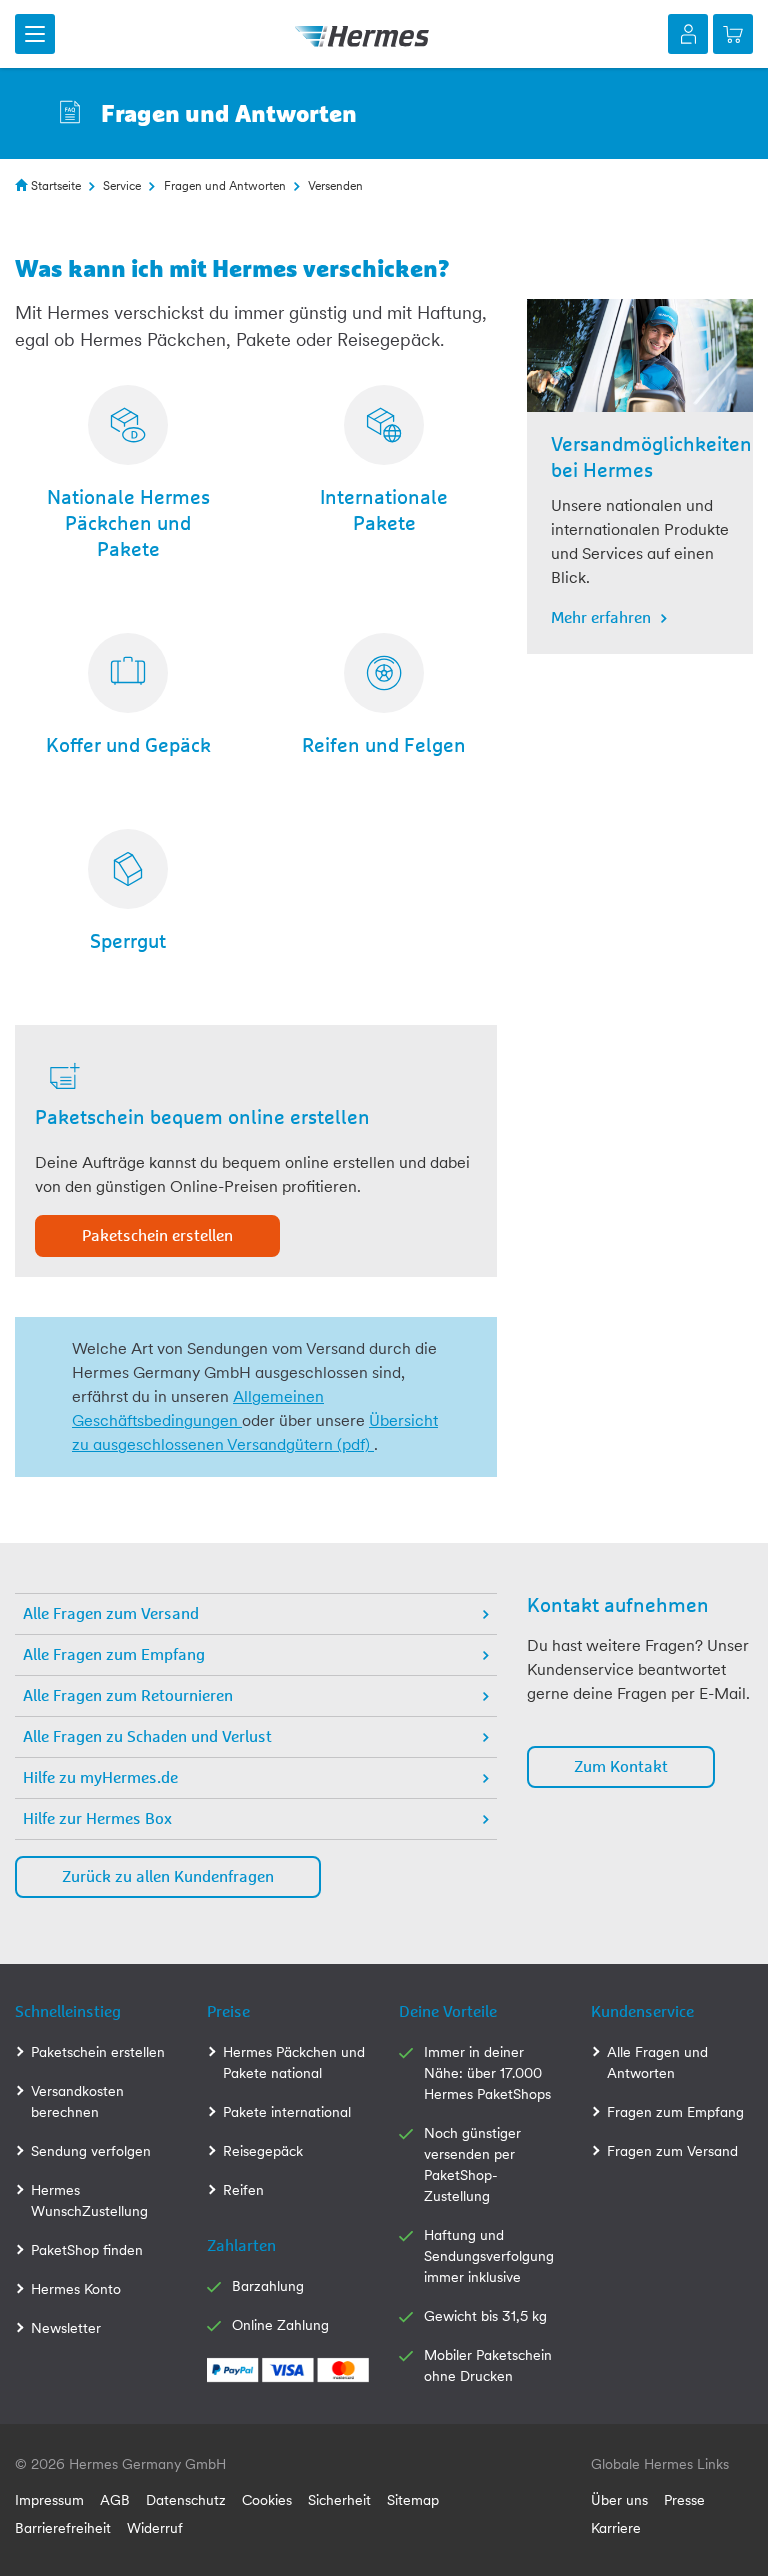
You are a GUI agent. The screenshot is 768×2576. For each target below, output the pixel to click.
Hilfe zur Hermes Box (97, 1819)
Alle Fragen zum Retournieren (128, 1696)
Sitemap (413, 2500)
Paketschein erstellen (157, 1236)
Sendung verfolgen (91, 2151)
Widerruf (155, 2528)
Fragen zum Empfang (675, 2112)
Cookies (267, 2500)
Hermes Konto (76, 2289)
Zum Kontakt (621, 1767)
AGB (115, 2500)
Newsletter (66, 2328)
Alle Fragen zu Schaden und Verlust (147, 1737)
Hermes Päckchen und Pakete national (294, 2062)
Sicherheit (339, 2500)
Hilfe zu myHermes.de (100, 1778)
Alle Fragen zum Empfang (114, 1655)
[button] (35, 34)
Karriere (616, 2528)
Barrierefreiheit (63, 2528)
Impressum (49, 2500)
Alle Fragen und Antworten (657, 2062)
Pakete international (287, 2112)
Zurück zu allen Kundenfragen (168, 1877)
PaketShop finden (87, 2250)
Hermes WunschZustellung (89, 2200)
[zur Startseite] (362, 34)
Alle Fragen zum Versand (111, 1614)
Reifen (243, 2190)
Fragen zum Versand (672, 2151)
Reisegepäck (263, 2151)
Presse (684, 2500)
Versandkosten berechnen (77, 2101)
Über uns (619, 2500)
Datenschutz (186, 2500)
